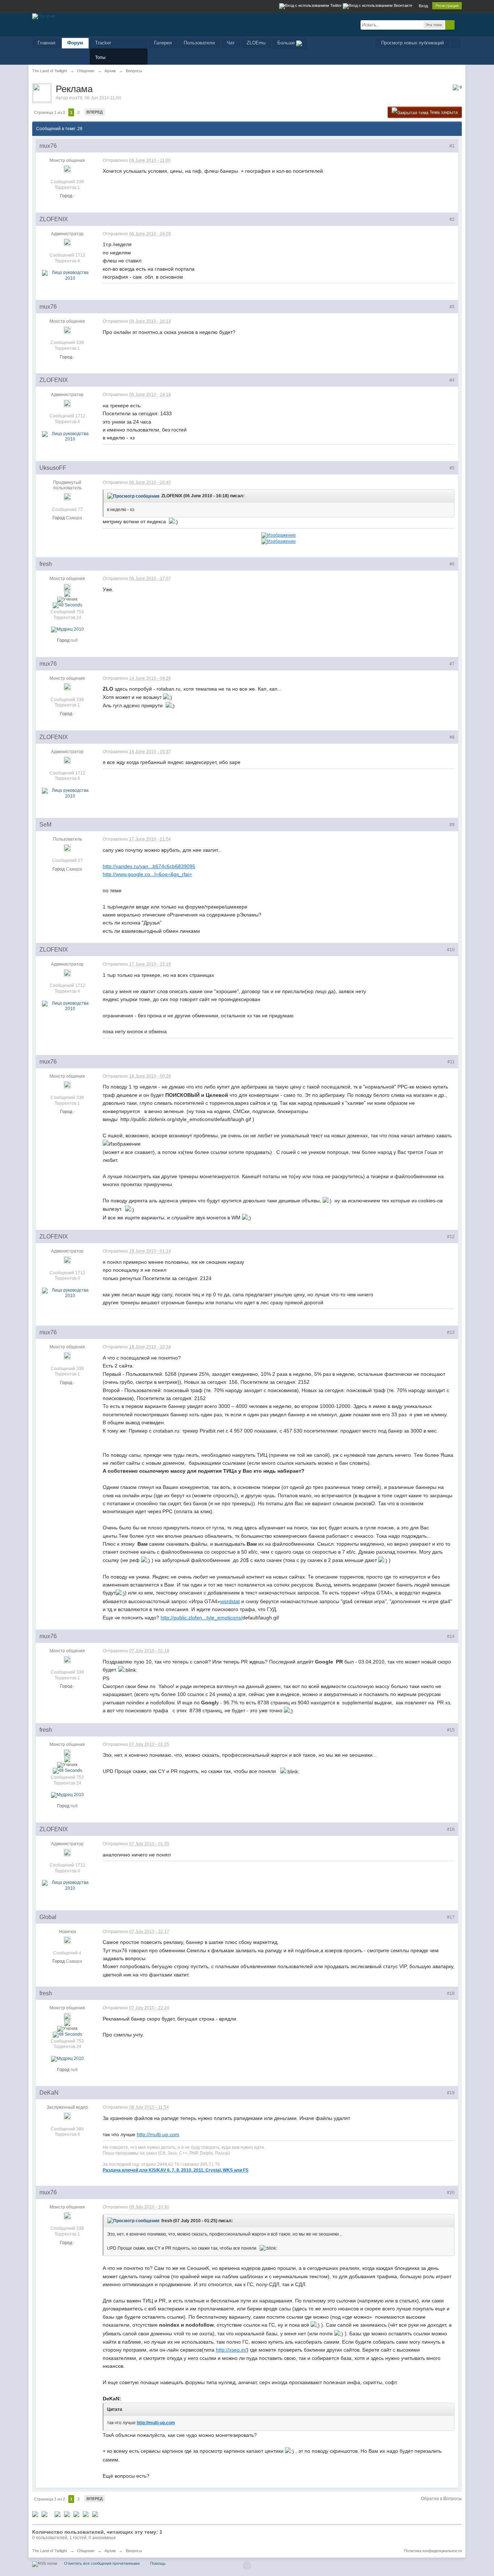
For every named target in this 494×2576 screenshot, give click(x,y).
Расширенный (459, 25)
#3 (452, 307)
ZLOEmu (256, 43)
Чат (231, 43)
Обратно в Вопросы (441, 2499)
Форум (75, 43)
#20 (451, 2193)
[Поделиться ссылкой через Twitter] (35, 2514)
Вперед (95, 112)
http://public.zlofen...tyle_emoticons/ (201, 1618)
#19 (451, 2093)
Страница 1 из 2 (50, 112)
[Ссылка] (279, 535)
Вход (423, 6)
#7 (452, 664)
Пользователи (199, 43)
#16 (451, 1829)
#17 (451, 1917)
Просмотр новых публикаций (412, 43)
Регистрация (447, 6)
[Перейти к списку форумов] (44, 16)
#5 (452, 468)
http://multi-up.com (158, 2134)
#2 (452, 219)
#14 (451, 1636)
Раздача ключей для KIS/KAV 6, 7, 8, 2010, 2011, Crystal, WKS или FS (176, 2170)
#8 (452, 737)
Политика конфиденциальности (433, 2551)
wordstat (230, 1601)
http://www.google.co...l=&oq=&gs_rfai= (147, 874)
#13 (451, 1332)
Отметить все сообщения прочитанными (102, 2563)
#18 (451, 1993)
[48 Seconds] (67, 605)
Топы (100, 57)
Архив (110, 2551)
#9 (452, 825)
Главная (46, 43)
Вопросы (134, 2551)
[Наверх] (247, 2566)
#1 (452, 146)
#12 (451, 1237)
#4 (452, 380)
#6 (452, 564)
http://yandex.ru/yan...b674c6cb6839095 (149, 866)
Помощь (158, 2563)
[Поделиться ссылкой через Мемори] (76, 2514)
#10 (451, 950)
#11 (451, 1062)
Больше (287, 43)
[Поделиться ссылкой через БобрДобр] (86, 2514)
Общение (86, 2551)
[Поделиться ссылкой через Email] (95, 2514)
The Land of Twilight (50, 2551)
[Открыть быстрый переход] (455, 43)
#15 (451, 1730)
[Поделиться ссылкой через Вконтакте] (67, 2514)
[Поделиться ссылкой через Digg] (44, 2514)
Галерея (163, 43)
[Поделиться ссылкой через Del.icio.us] (58, 2514)
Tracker (103, 43)
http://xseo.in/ (231, 2350)
